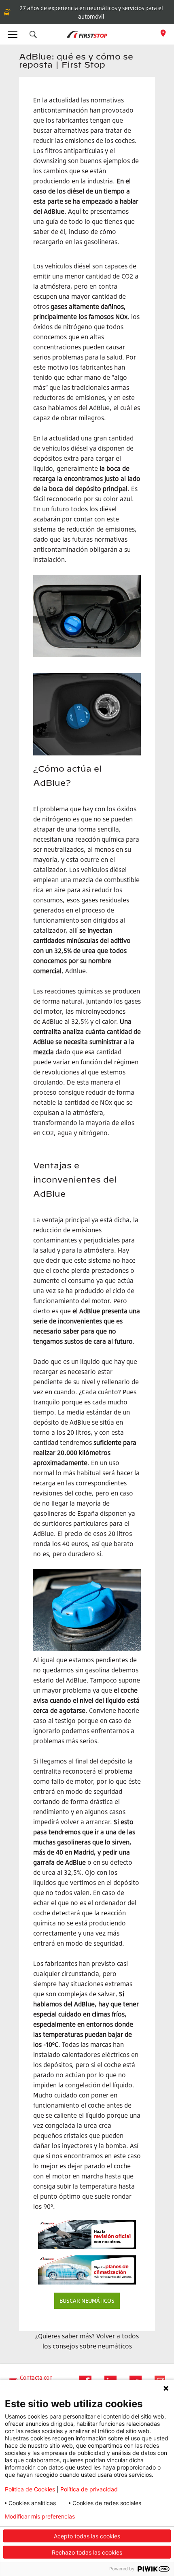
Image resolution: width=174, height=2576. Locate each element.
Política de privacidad (89, 2489)
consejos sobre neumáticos (92, 2346)
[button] (33, 34)
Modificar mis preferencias (40, 2516)
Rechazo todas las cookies (87, 2552)
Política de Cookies (30, 2489)
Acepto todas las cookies (87, 2536)
